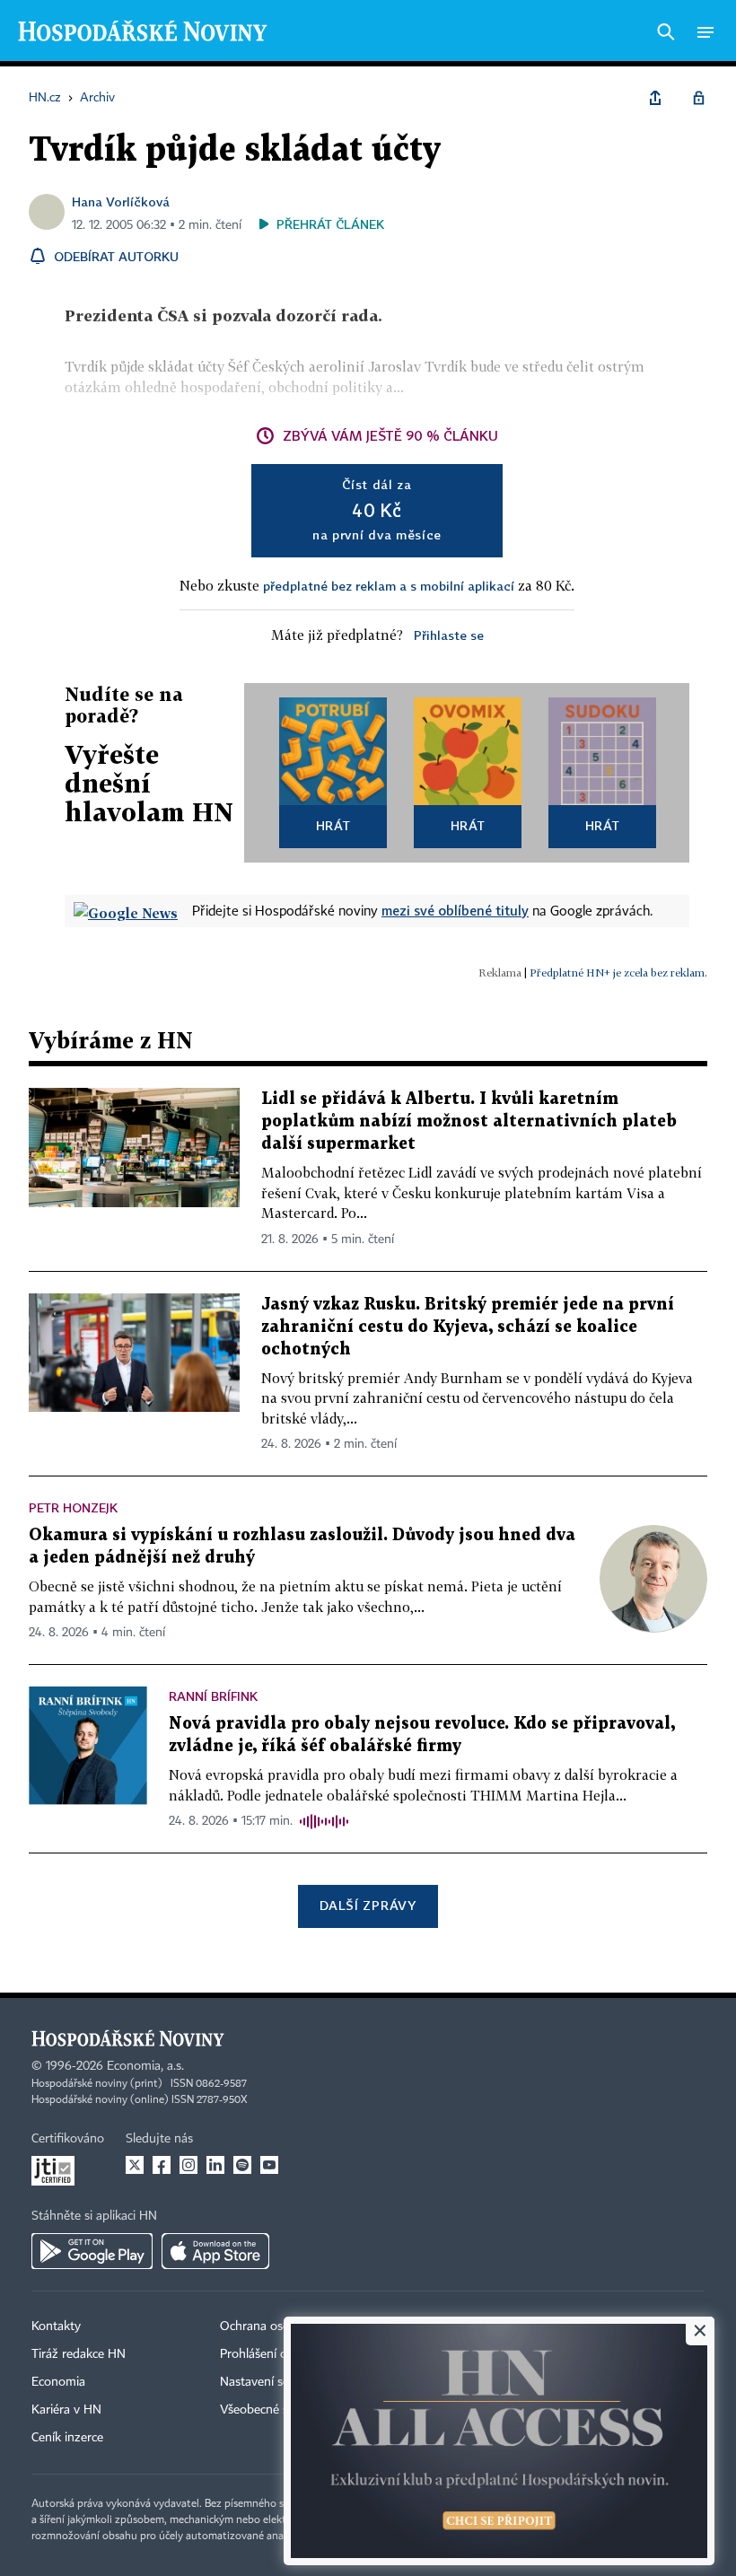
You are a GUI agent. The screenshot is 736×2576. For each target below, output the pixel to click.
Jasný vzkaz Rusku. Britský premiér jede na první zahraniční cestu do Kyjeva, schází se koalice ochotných (468, 1327)
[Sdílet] (655, 98)
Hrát (333, 825)
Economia (58, 2382)
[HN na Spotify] (242, 2165)
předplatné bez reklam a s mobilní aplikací (389, 586)
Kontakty (56, 2326)
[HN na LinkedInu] (215, 2165)
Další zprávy (368, 1905)
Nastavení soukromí (274, 2382)
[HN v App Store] (215, 2251)
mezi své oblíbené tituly (455, 910)
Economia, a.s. (145, 2066)
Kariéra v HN (66, 2410)
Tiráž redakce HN (79, 2354)
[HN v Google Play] (92, 2251)
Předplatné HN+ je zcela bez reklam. (618, 973)
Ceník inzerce (67, 2438)
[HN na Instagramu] (188, 2165)
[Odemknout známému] (698, 98)
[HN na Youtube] (269, 2165)
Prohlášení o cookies (276, 2354)
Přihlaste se (449, 635)
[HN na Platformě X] (135, 2165)
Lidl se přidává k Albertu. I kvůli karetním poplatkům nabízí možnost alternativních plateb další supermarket (469, 1122)
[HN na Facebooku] (162, 2165)
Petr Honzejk (73, 1507)
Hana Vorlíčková (121, 202)
